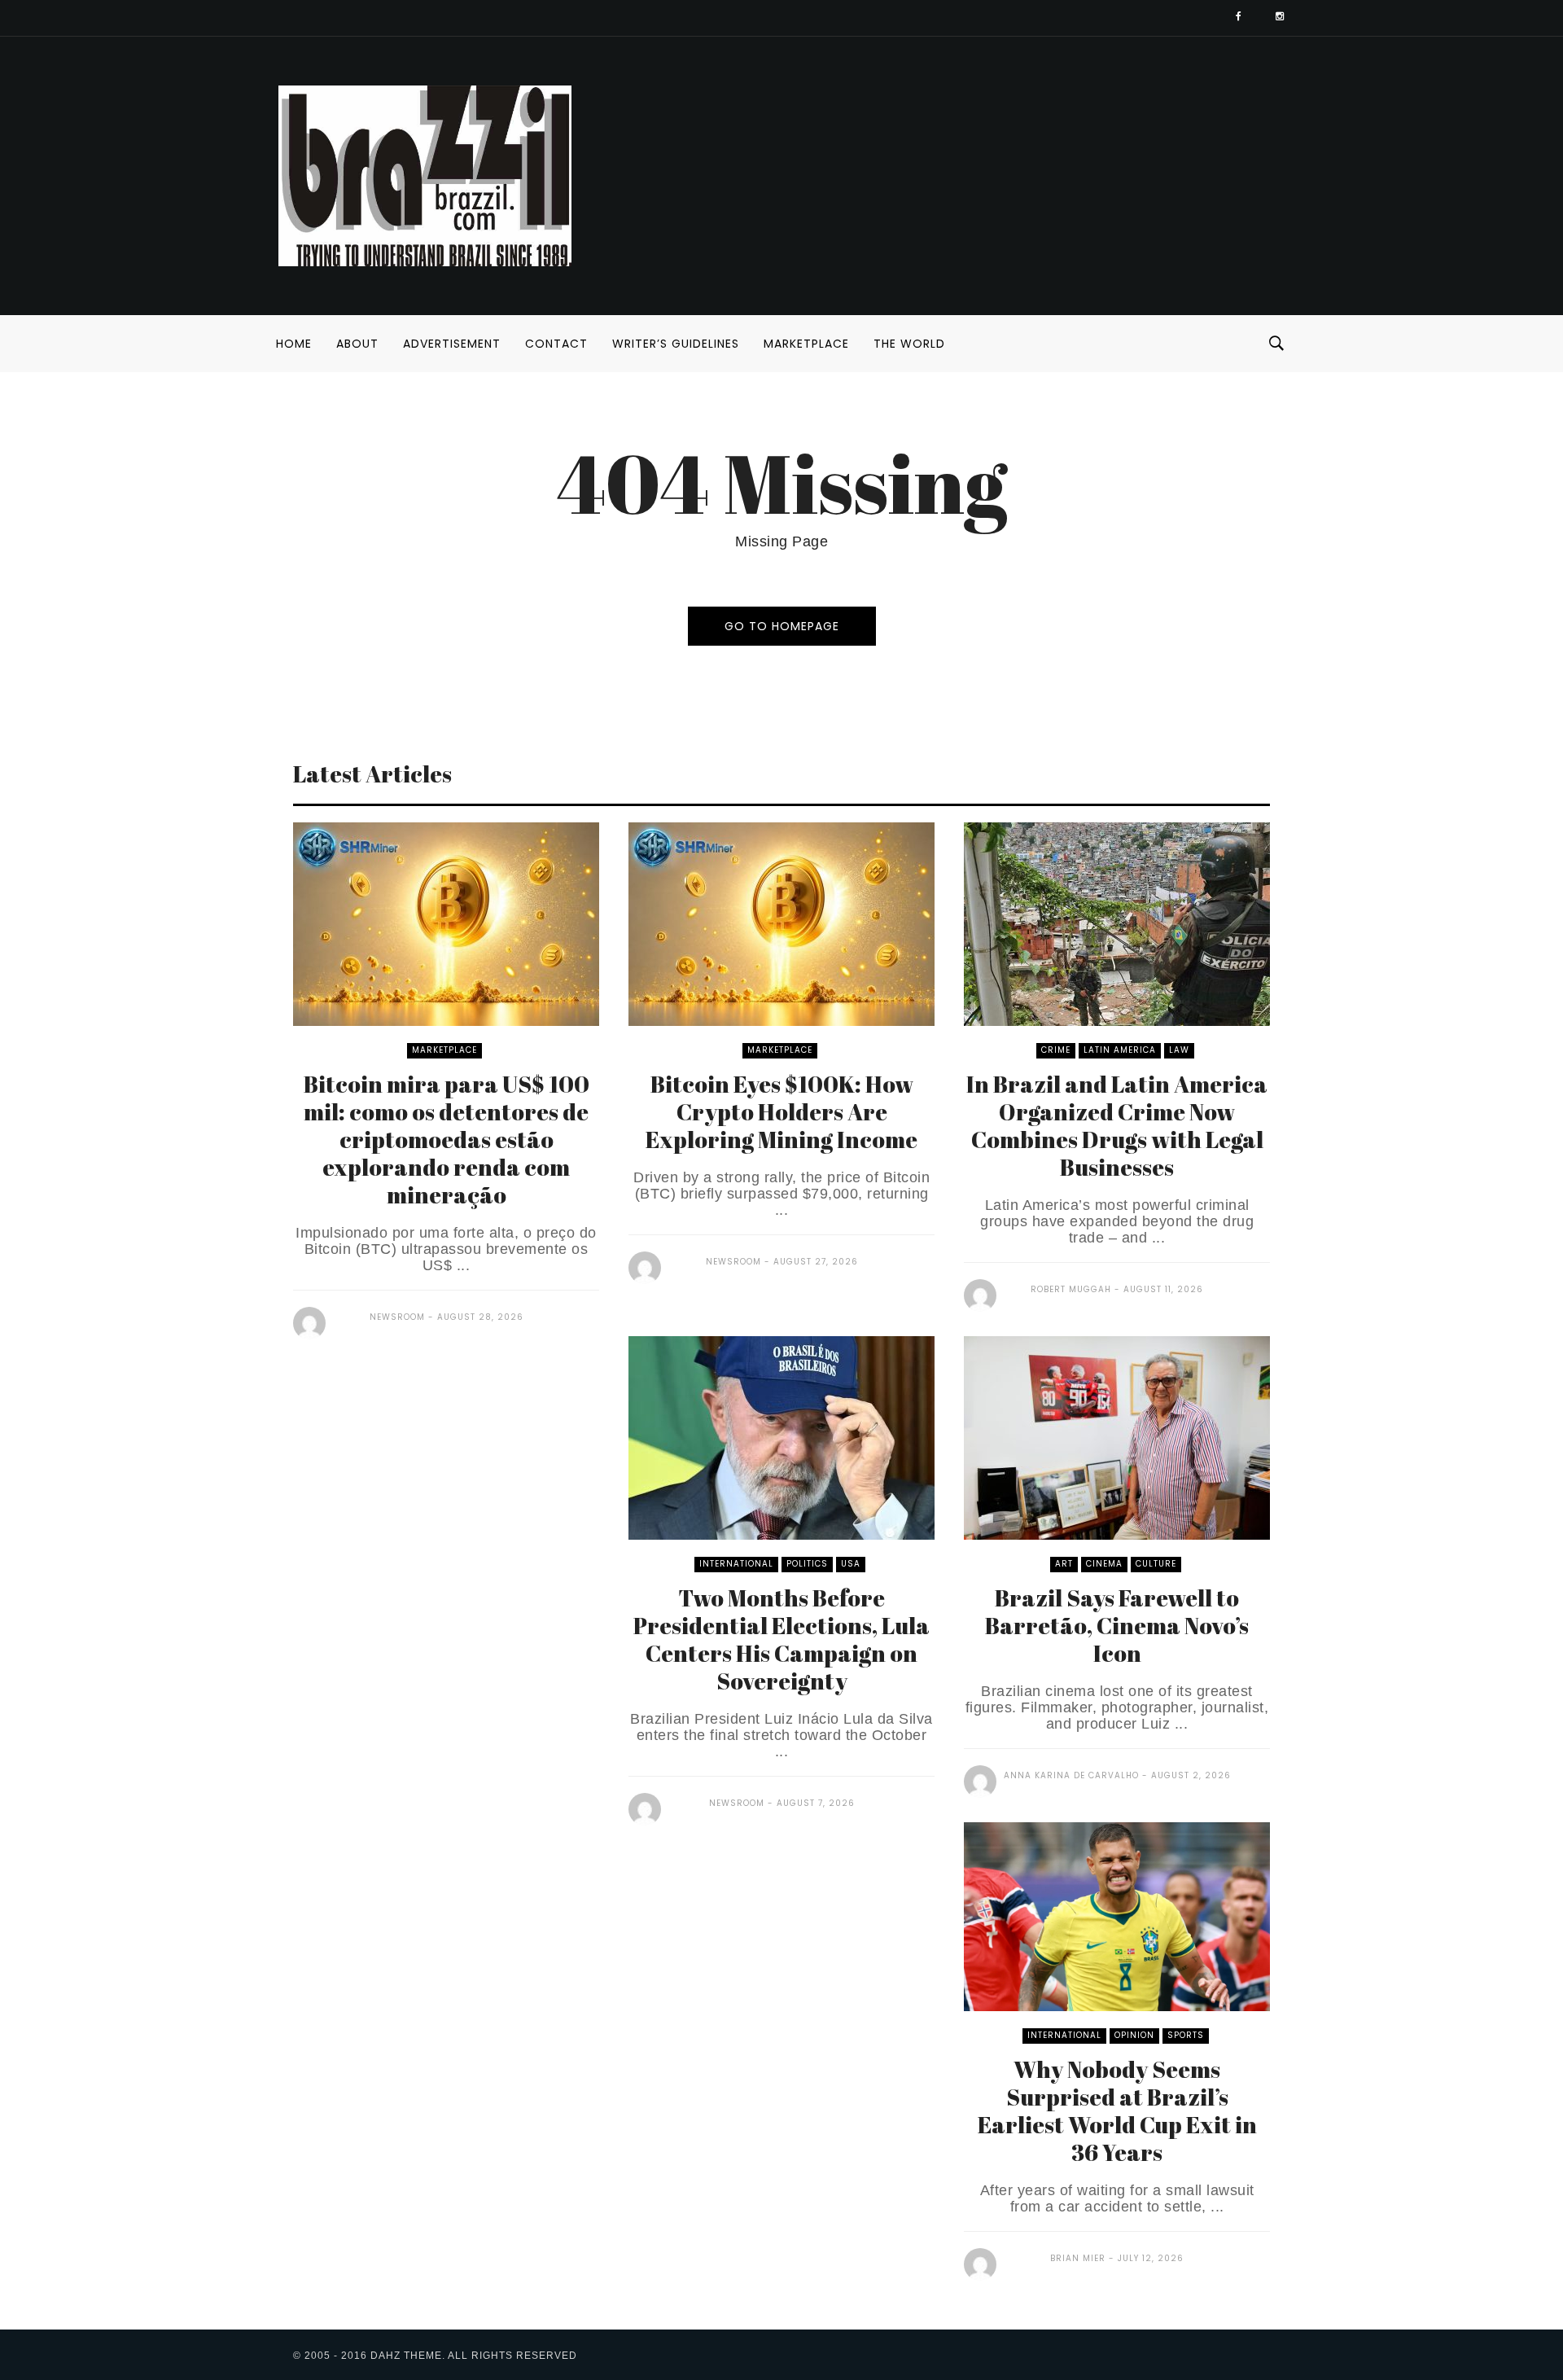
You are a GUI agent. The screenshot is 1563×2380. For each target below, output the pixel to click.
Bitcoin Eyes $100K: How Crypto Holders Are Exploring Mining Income (781, 1111)
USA (851, 1564)
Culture (1156, 1564)
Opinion (1134, 2035)
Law (1179, 1050)
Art (1064, 1564)
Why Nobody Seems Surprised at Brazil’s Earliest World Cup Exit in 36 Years (1117, 2110)
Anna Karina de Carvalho (1071, 1775)
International (736, 1564)
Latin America (1120, 1050)
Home (294, 344)
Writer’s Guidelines (676, 344)
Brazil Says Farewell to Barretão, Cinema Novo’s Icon (1117, 1625)
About (357, 344)
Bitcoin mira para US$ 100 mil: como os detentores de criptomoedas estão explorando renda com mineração (447, 1139)
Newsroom (397, 1317)
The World (909, 344)
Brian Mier (1078, 2258)
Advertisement (452, 344)
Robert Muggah (1071, 1289)
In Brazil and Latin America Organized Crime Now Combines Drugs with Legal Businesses (1117, 1125)
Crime (1056, 1050)
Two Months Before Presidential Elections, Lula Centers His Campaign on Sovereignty (781, 1639)
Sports (1186, 2035)
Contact (556, 344)
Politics (807, 1564)
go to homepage (782, 626)
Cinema (1104, 1564)
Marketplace (806, 344)
